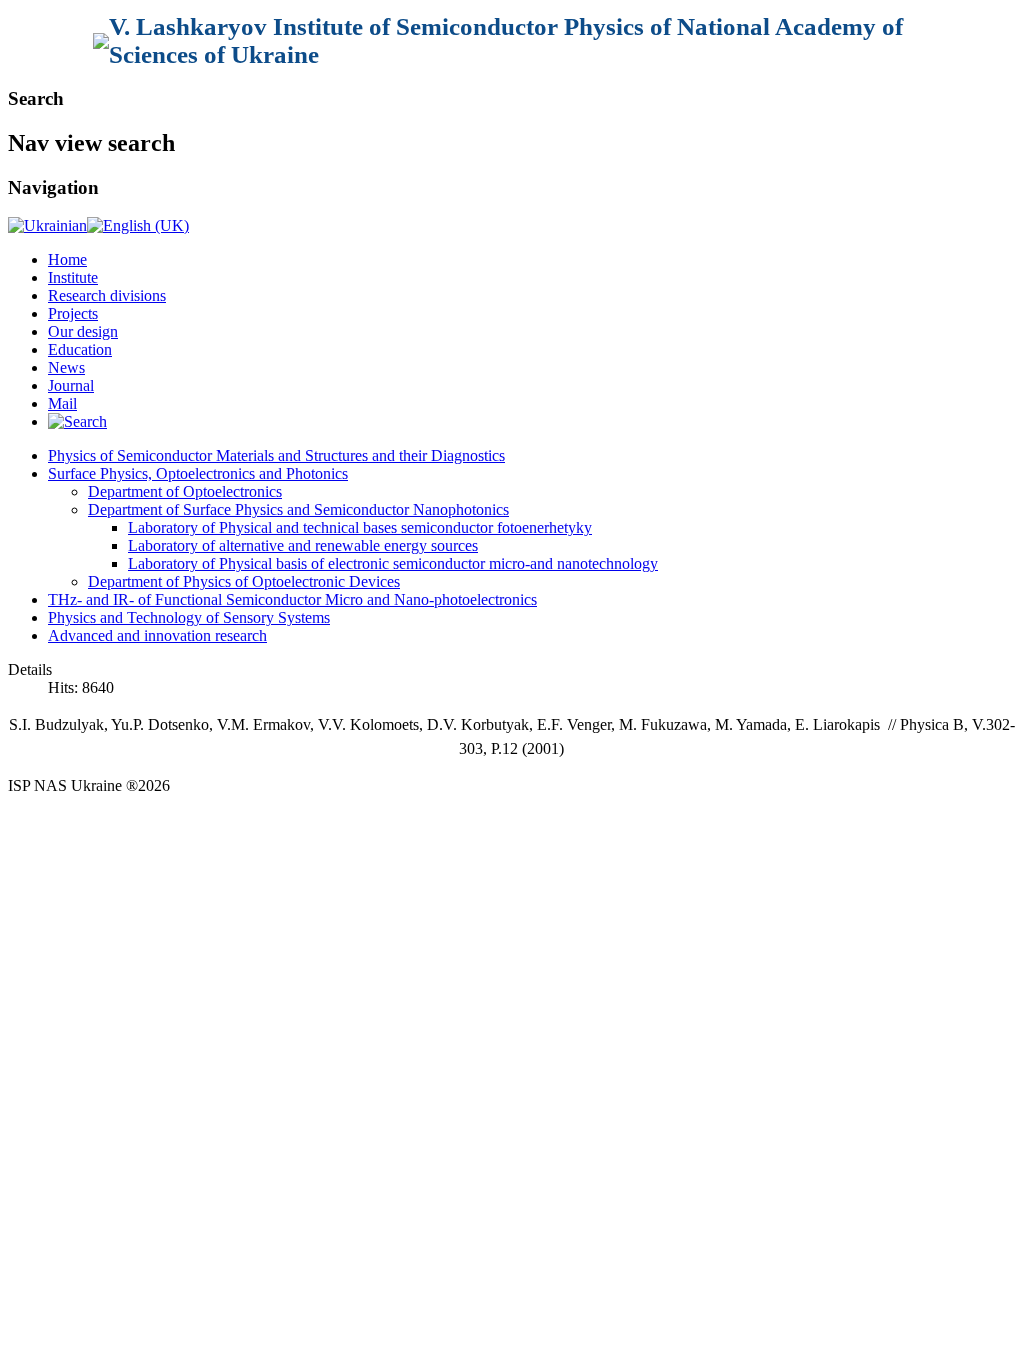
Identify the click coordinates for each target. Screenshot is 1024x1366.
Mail (62, 403)
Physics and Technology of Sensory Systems (189, 617)
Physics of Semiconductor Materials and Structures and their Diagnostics (276, 455)
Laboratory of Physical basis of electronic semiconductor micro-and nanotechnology (393, 563)
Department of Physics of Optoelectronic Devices (244, 581)
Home (67, 259)
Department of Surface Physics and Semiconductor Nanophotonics (298, 509)
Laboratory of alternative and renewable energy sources (303, 545)
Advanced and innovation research (157, 635)
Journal (71, 385)
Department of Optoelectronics (185, 491)
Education (80, 349)
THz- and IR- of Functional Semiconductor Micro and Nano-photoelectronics (292, 599)
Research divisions (107, 295)
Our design (83, 331)
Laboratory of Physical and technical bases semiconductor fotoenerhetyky (360, 527)
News (66, 367)
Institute (73, 277)
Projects (73, 313)
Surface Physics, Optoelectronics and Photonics (198, 473)
